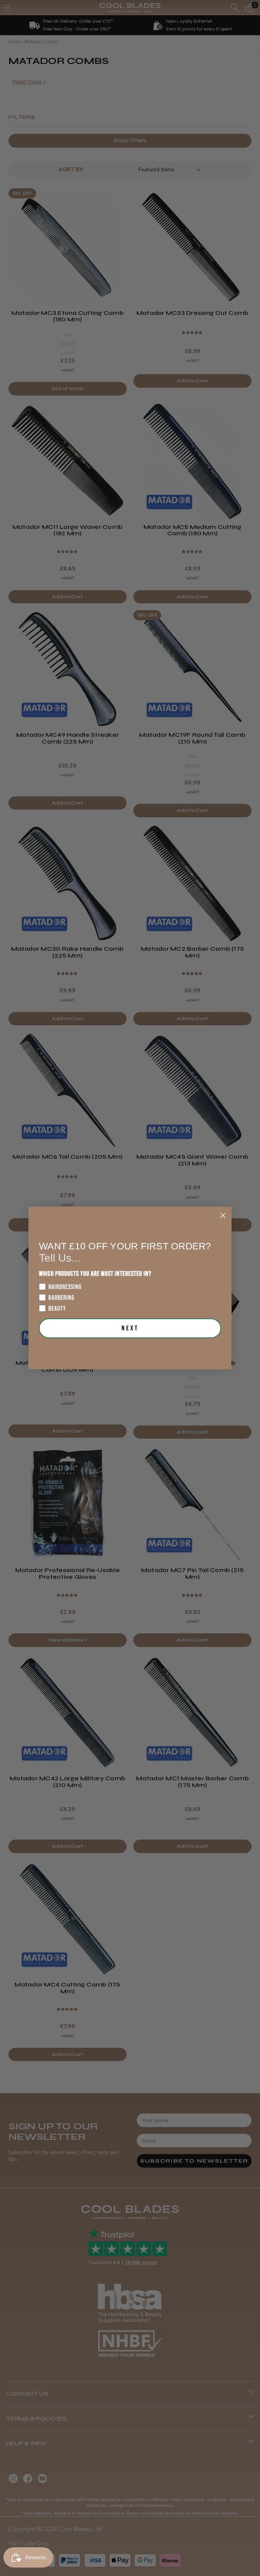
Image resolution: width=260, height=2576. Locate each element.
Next (130, 1328)
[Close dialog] (223, 1215)
